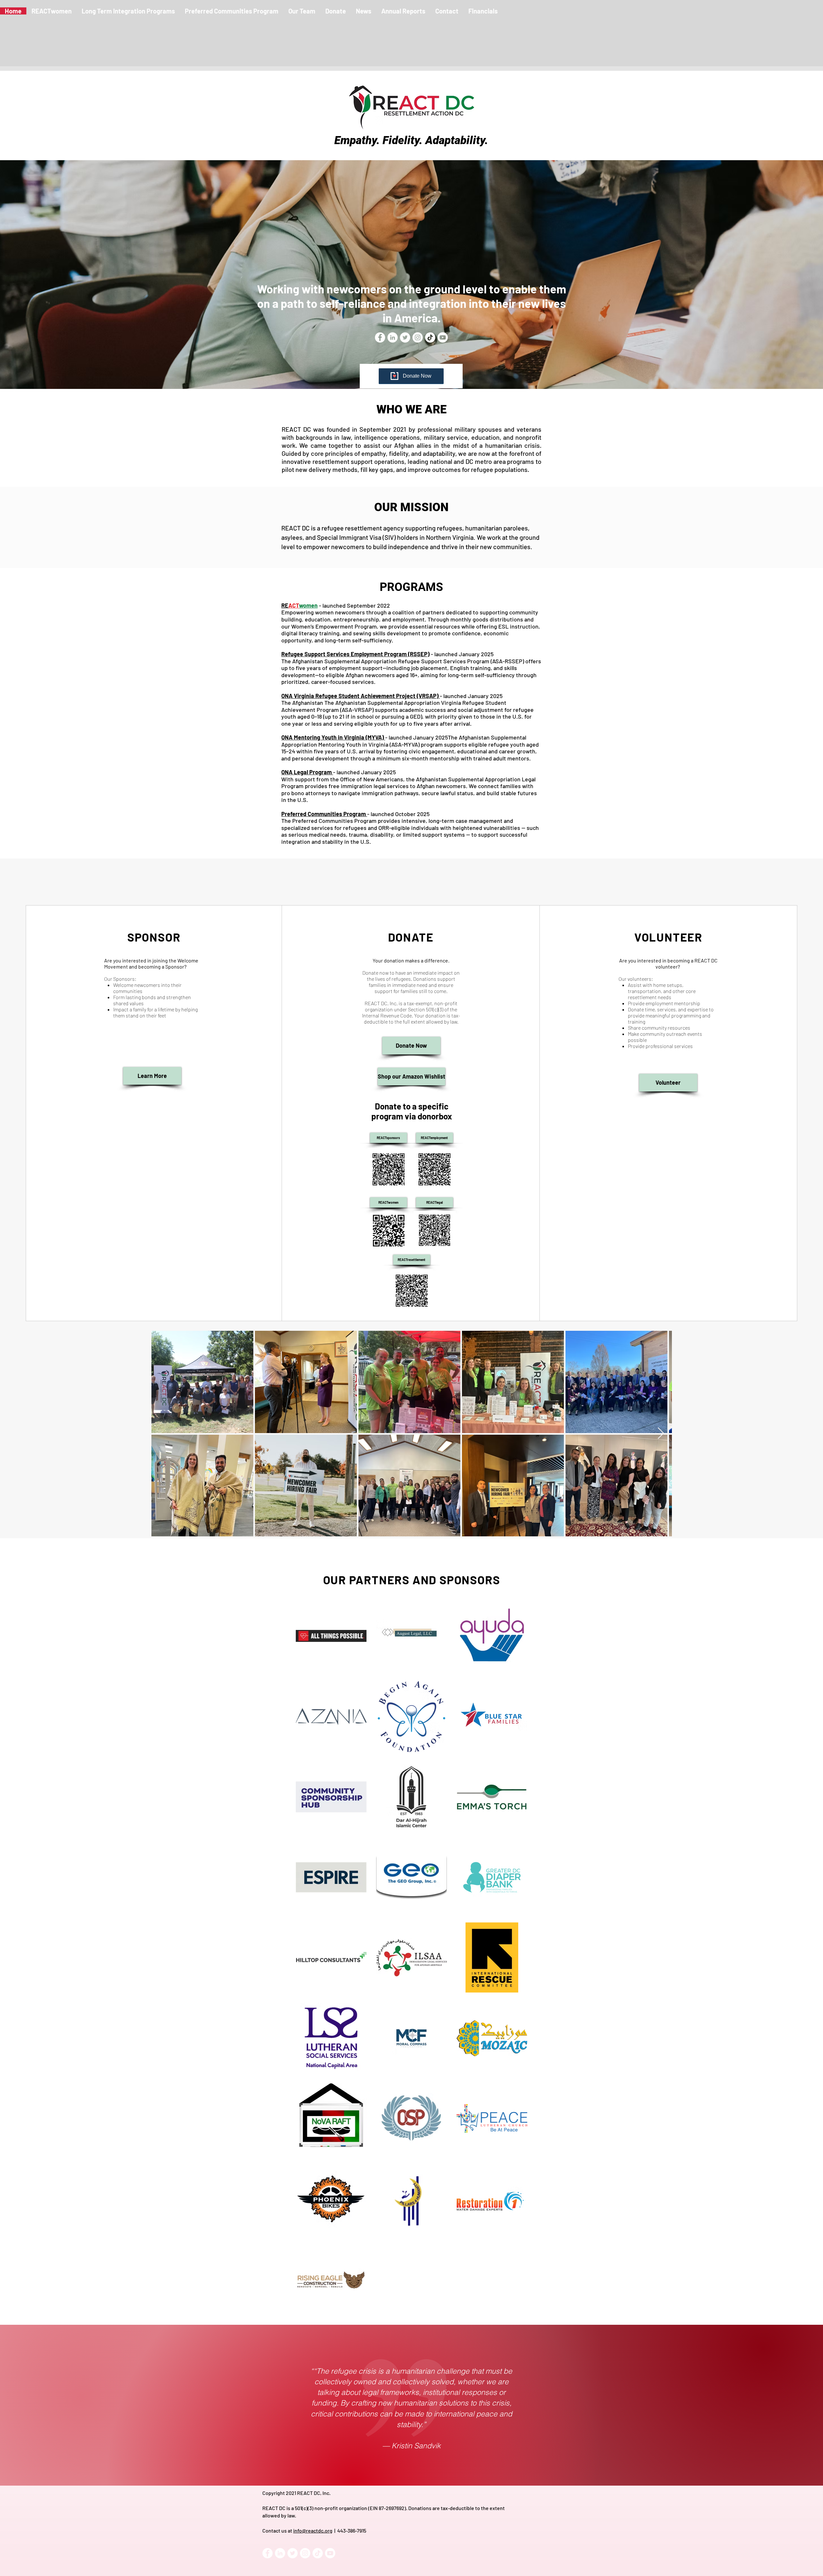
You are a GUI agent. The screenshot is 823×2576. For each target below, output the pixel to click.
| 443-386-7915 (349, 2530)
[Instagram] (418, 337)
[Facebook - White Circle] (380, 337)
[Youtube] (443, 337)
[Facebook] (267, 2553)
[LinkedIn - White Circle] (393, 337)
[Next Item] (661, 1434)
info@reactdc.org (313, 2530)
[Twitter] (405, 337)
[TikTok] (430, 337)
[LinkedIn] (280, 2553)
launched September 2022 (356, 605)
